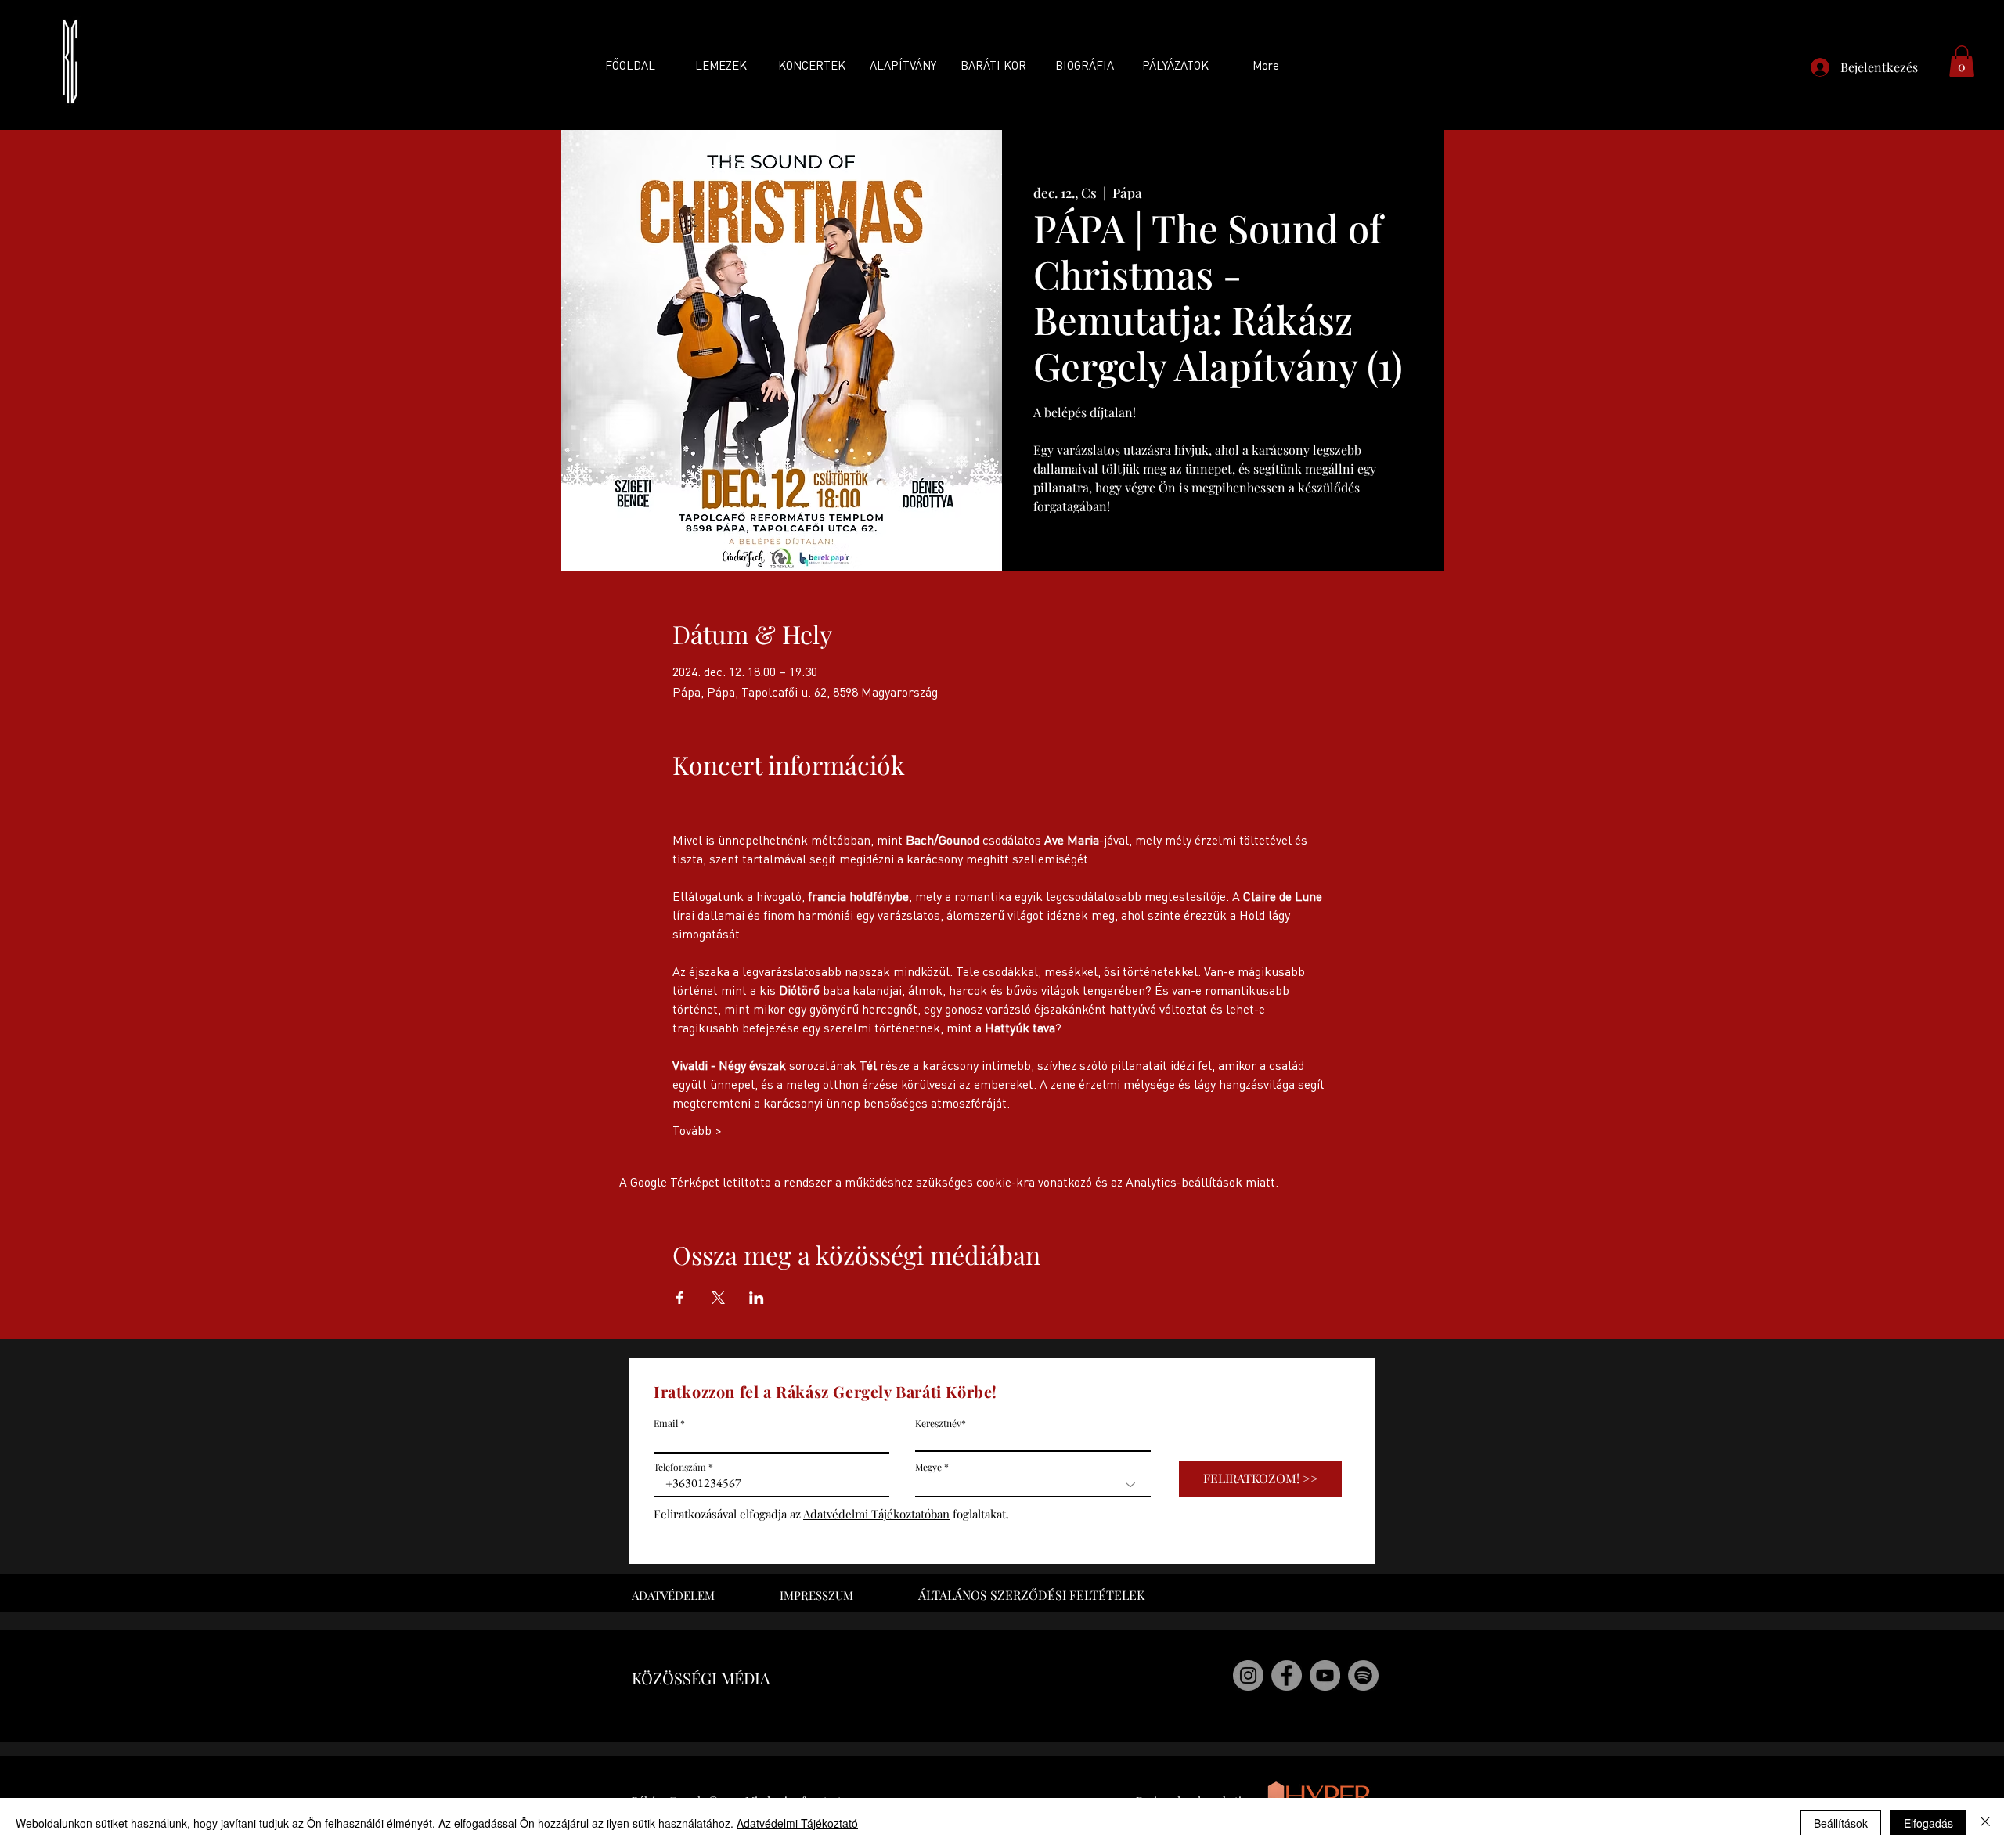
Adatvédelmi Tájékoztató (797, 1823)
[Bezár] (1985, 1823)
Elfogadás (1928, 1823)
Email (666, 1423)
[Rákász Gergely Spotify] (1363, 1675)
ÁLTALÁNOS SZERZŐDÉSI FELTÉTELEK (1031, 1595)
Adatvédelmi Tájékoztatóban (876, 1514)
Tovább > (697, 1130)
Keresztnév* (941, 1423)
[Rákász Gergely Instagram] (1248, 1675)
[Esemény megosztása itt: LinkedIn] (757, 1298)
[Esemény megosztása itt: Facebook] (680, 1298)
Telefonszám (680, 1467)
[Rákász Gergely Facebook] (1287, 1675)
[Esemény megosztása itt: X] (718, 1298)
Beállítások (1841, 1823)
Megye (928, 1467)
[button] (1962, 61)
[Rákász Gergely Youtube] (1325, 1675)
